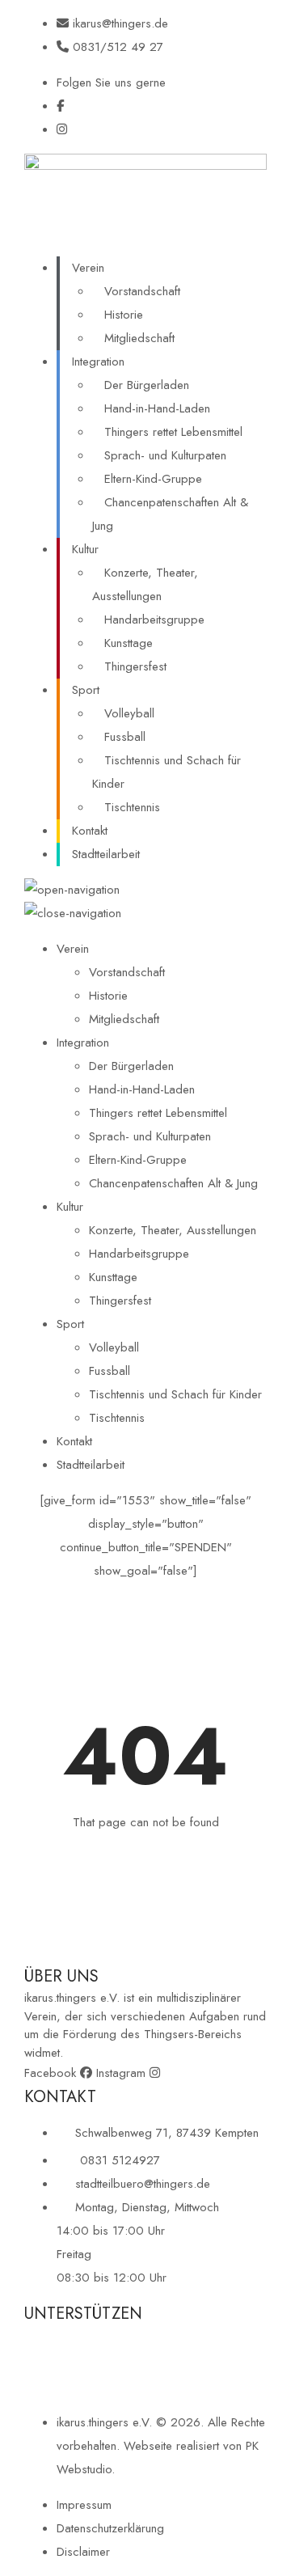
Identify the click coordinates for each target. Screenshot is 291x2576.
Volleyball (129, 713)
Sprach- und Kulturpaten (165, 455)
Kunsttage (129, 643)
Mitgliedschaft (139, 338)
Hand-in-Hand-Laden (157, 408)
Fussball (125, 737)
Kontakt (90, 831)
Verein (88, 268)
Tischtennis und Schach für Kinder (167, 772)
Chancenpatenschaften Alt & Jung (170, 514)
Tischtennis (132, 807)
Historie (124, 315)
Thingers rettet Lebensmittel (173, 432)
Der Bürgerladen (147, 385)
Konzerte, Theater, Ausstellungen (145, 584)
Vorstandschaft (142, 291)
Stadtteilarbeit (106, 854)
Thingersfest (135, 666)
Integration (98, 362)
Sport (86, 690)
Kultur (85, 549)
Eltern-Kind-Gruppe (153, 479)
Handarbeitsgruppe (154, 620)
